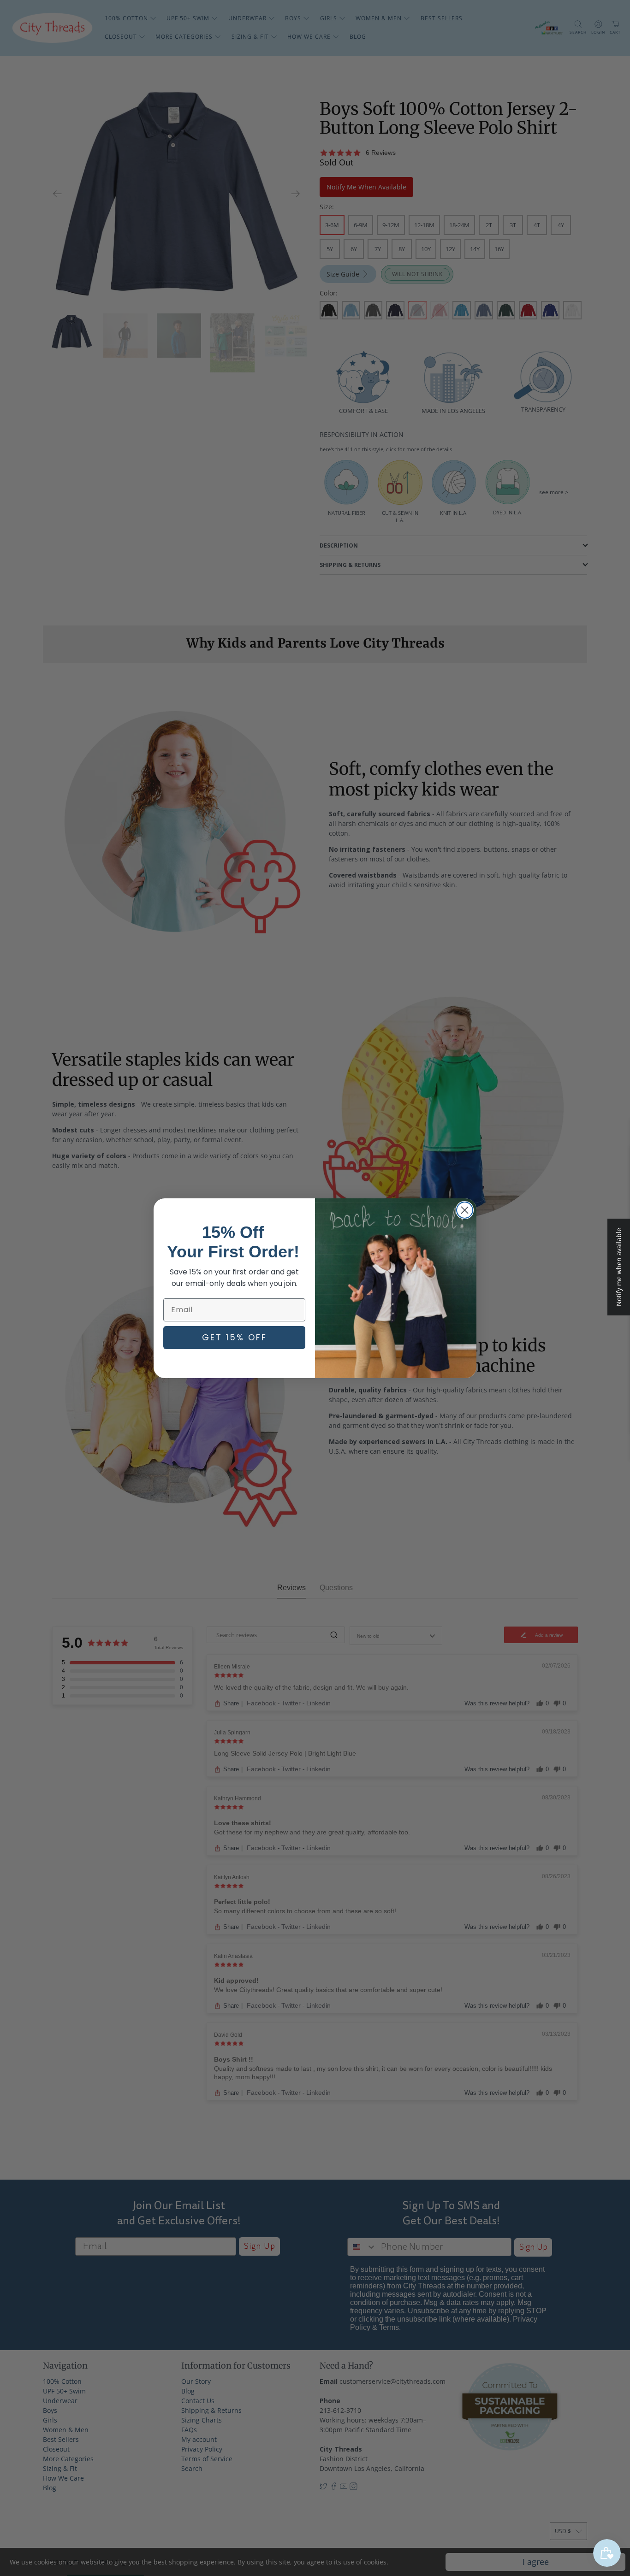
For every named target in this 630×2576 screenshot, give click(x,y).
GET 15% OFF (235, 1337)
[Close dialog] (465, 1210)
